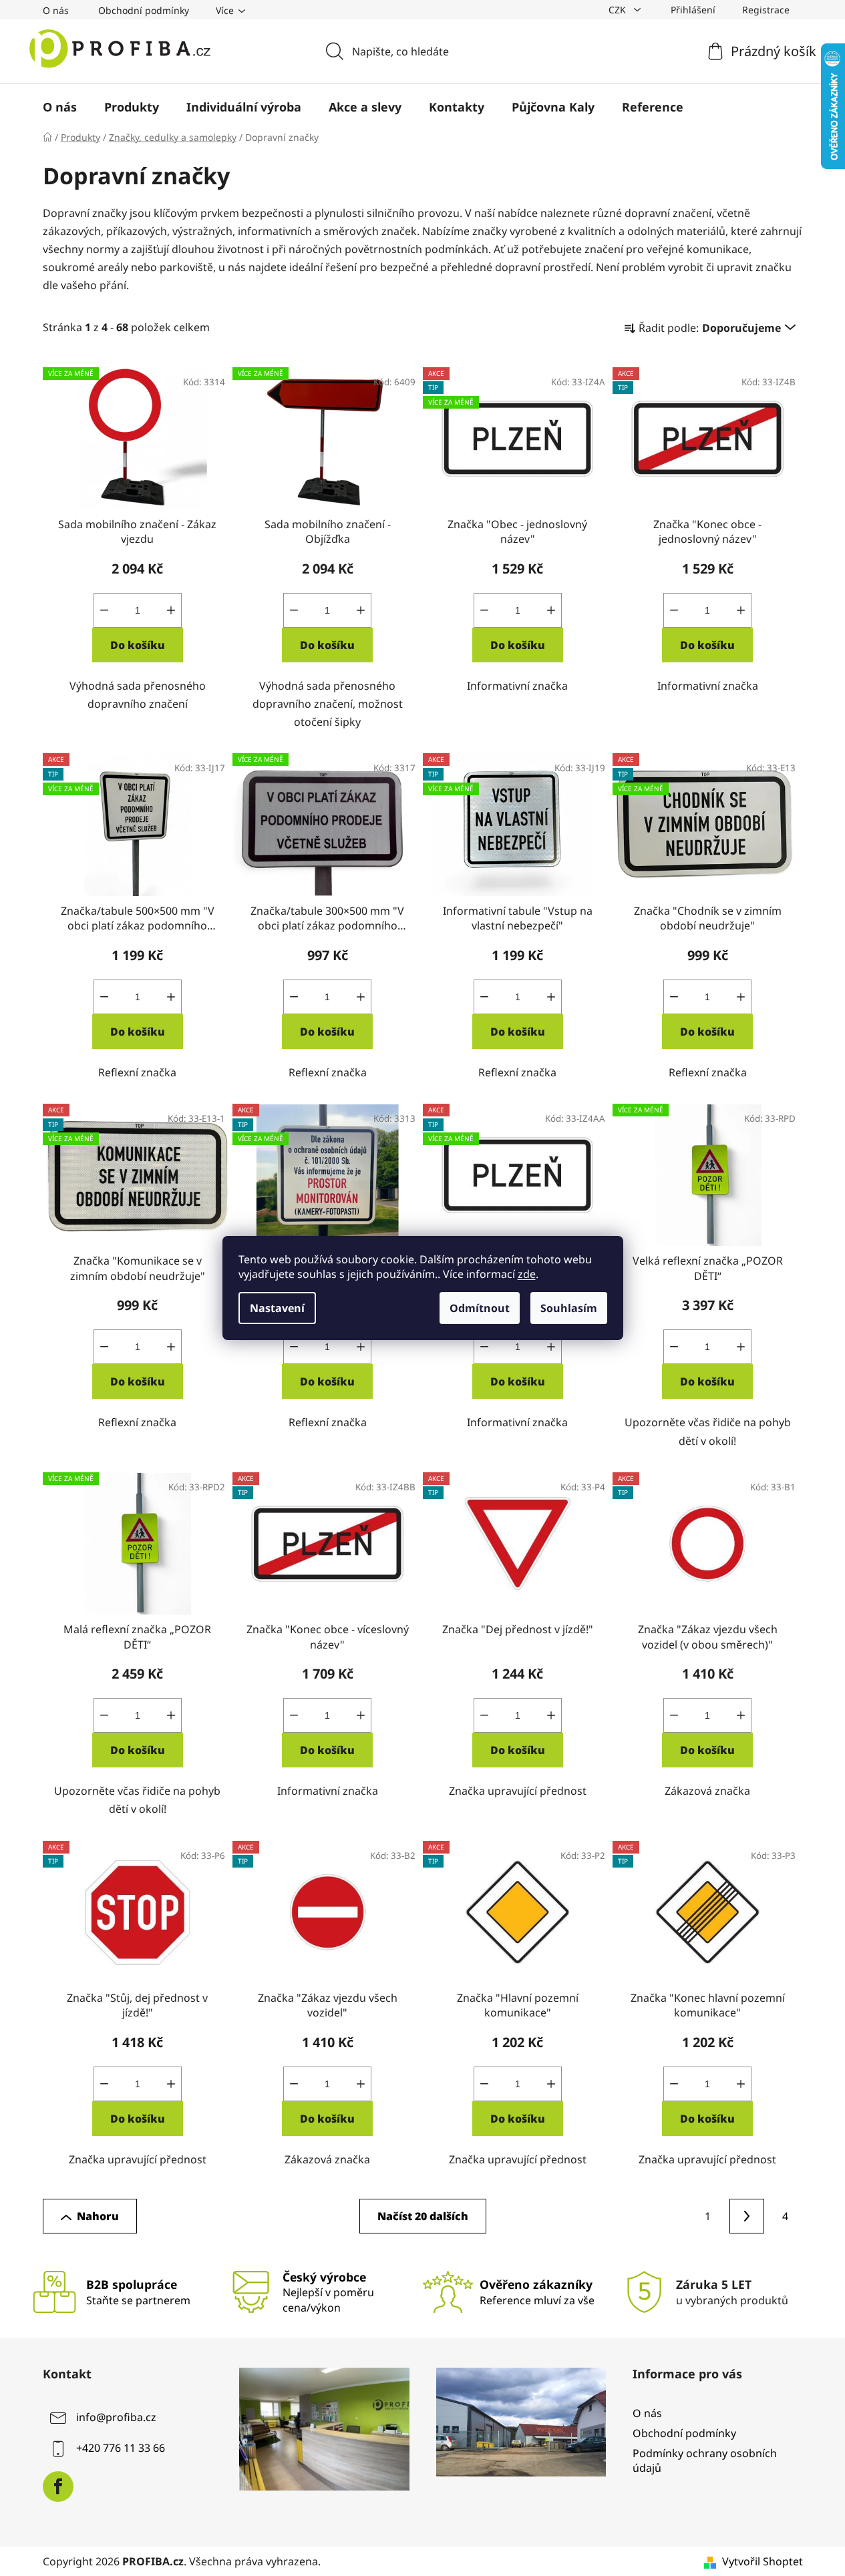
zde (527, 1274)
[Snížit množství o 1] (104, 610)
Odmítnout (480, 1308)
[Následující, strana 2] (747, 2216)
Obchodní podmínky (144, 10)
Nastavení (277, 1308)
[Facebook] (58, 2487)
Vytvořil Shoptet (763, 2561)
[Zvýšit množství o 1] (171, 610)
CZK (619, 10)
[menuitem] (60, 107)
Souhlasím (569, 1308)
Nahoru (98, 2216)
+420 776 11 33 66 (121, 2448)
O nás (56, 10)
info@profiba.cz (116, 2417)
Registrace (766, 10)
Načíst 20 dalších (423, 2216)
